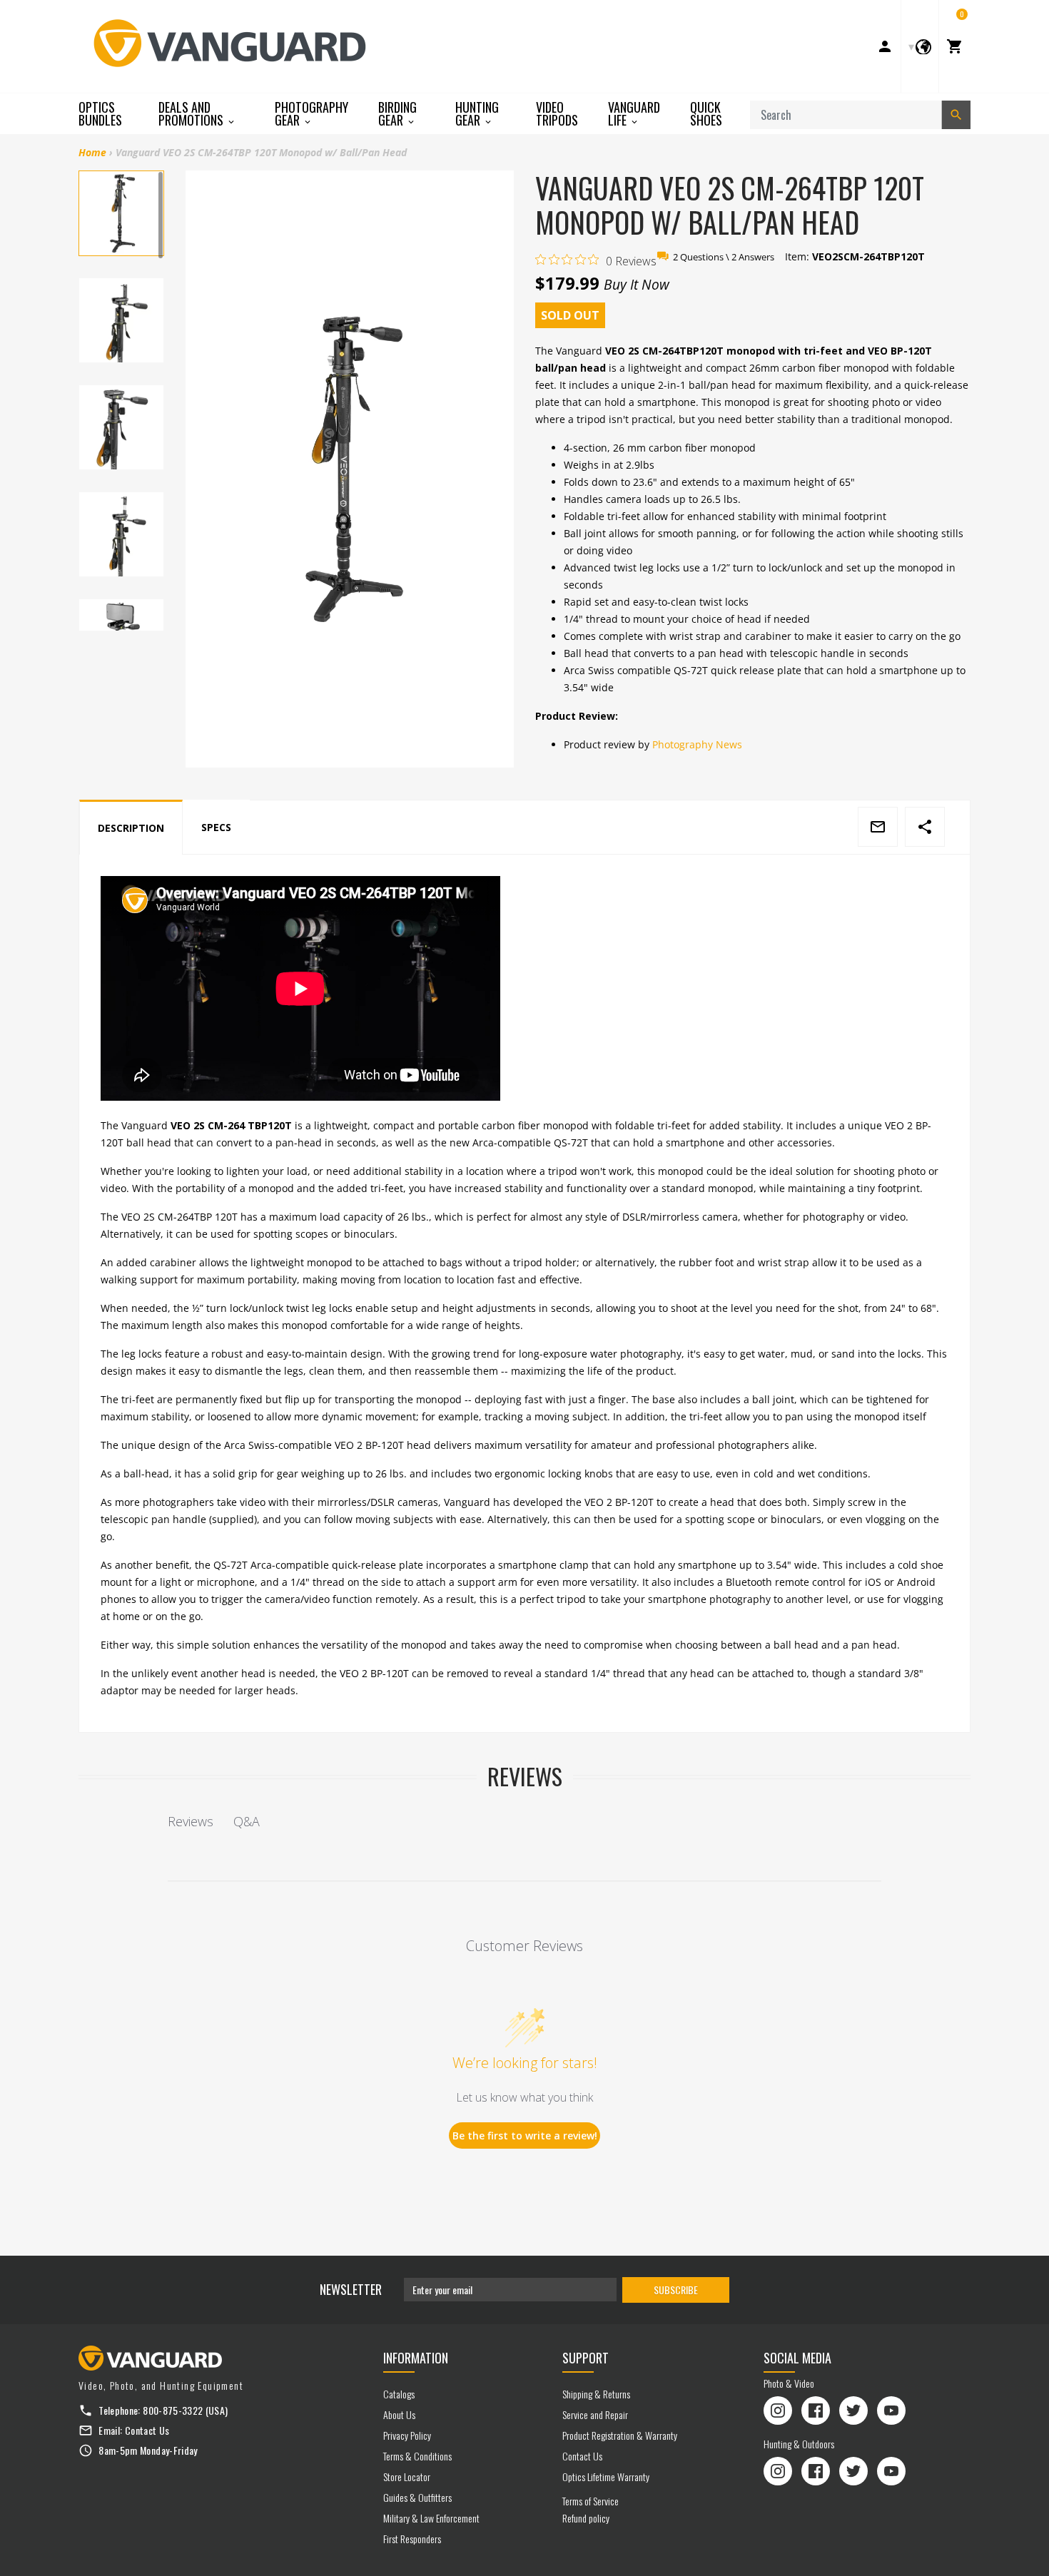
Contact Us (147, 2430)
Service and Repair (595, 2414)
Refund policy (586, 2518)
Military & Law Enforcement (431, 2518)
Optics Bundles (100, 113)
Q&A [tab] (247, 1821)
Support (586, 2358)
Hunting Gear (477, 114)
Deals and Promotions (192, 114)
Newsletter (351, 2289)
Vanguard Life (634, 114)
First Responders (412, 2539)
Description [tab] (131, 828)
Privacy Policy (407, 2435)
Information (416, 2358)
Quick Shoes (706, 113)
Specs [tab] (216, 827)
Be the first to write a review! (525, 2135)
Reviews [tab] (191, 1821)
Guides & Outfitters (417, 2497)
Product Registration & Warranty (620, 2435)
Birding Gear (397, 114)
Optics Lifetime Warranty (606, 2476)
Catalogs (399, 2394)
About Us (399, 2414)
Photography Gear (311, 114)
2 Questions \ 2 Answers (724, 257)
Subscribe (676, 2290)
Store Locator (407, 2476)
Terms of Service (591, 2501)
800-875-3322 (173, 2410)
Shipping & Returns (596, 2394)
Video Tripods (557, 113)
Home (92, 152)
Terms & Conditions (417, 2456)
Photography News (697, 744)
